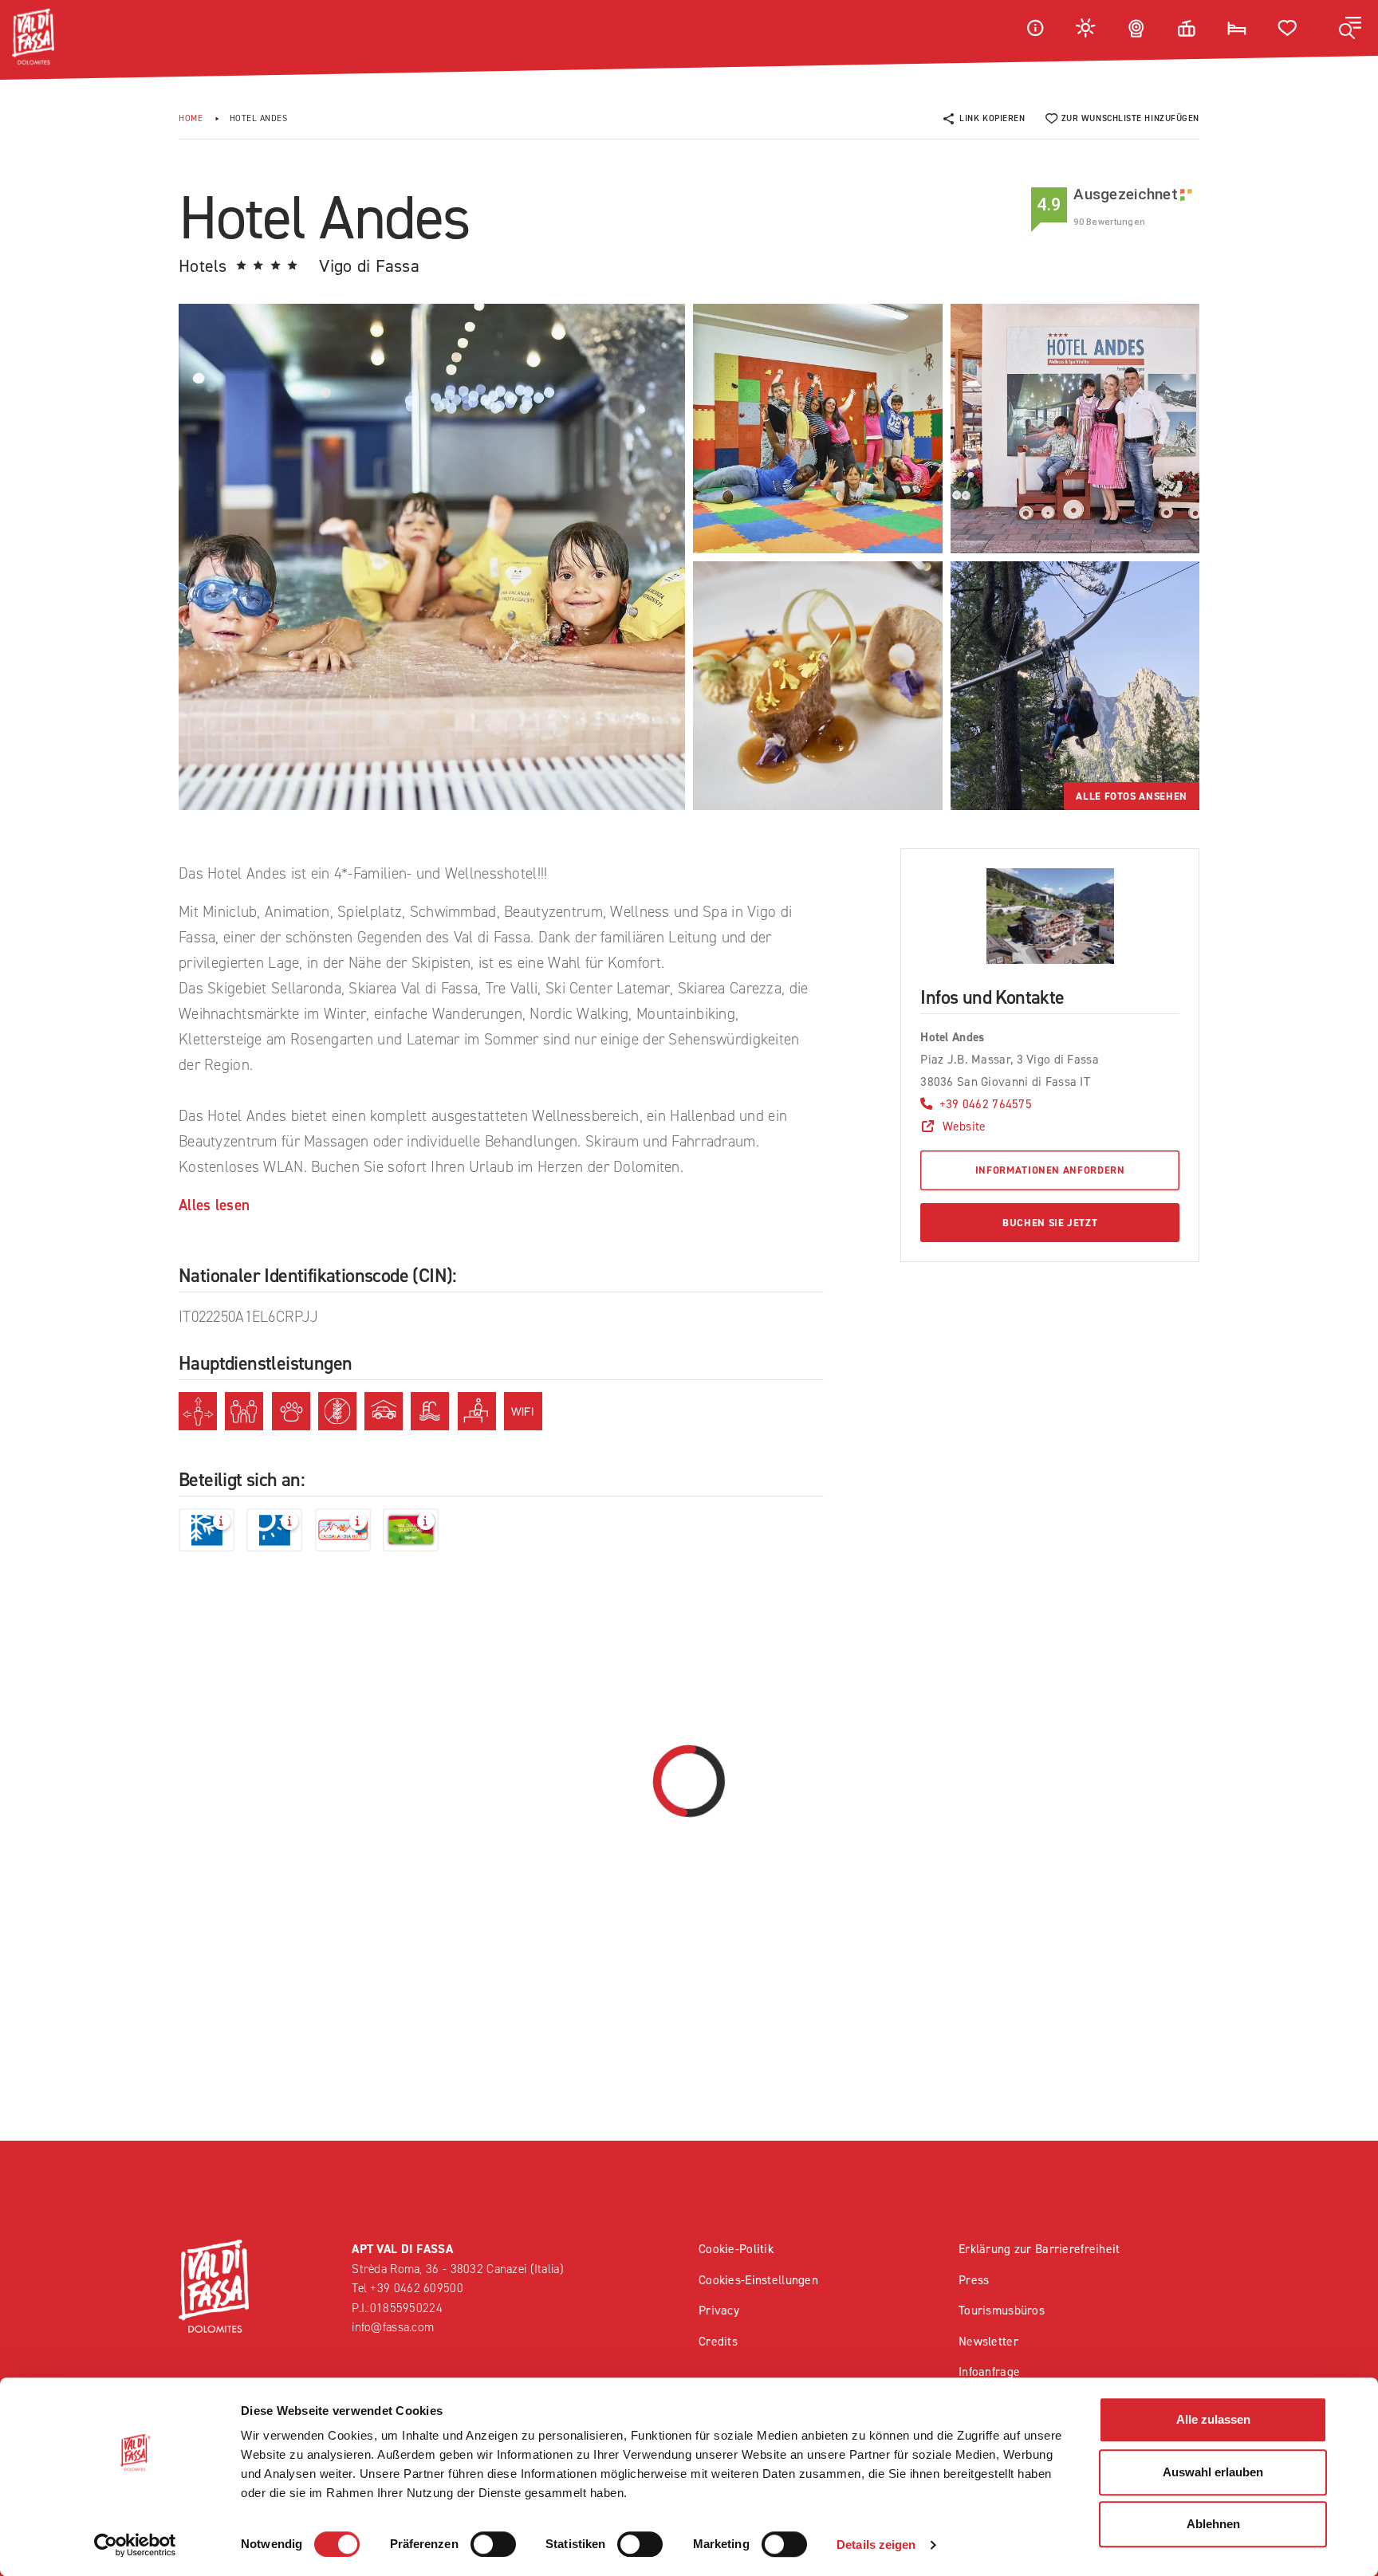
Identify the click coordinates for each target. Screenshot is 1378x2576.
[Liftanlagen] (1187, 28)
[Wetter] (1086, 28)
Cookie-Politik (736, 2249)
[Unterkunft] (1237, 28)
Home (191, 118)
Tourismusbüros (1002, 2310)
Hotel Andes (259, 118)
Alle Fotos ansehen (1132, 796)
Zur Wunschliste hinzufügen (1130, 118)
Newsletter (988, 2341)
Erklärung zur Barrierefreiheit (1039, 2249)
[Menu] (1350, 28)
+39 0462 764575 (986, 1104)
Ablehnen (1213, 2524)
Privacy (719, 2310)
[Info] (1035, 28)
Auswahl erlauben (1213, 2472)
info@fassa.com (393, 2327)
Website (964, 1126)
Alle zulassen (1213, 2419)
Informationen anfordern (1050, 1170)
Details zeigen (876, 2545)
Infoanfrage (989, 2371)
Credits (718, 2341)
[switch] (493, 2544)
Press (974, 2280)
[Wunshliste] (1288, 28)
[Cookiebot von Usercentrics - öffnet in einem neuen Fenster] (135, 2545)
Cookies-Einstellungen (758, 2280)
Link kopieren (992, 118)
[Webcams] (1136, 28)
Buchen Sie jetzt (1050, 1223)
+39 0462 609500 (416, 2288)
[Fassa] (33, 37)
